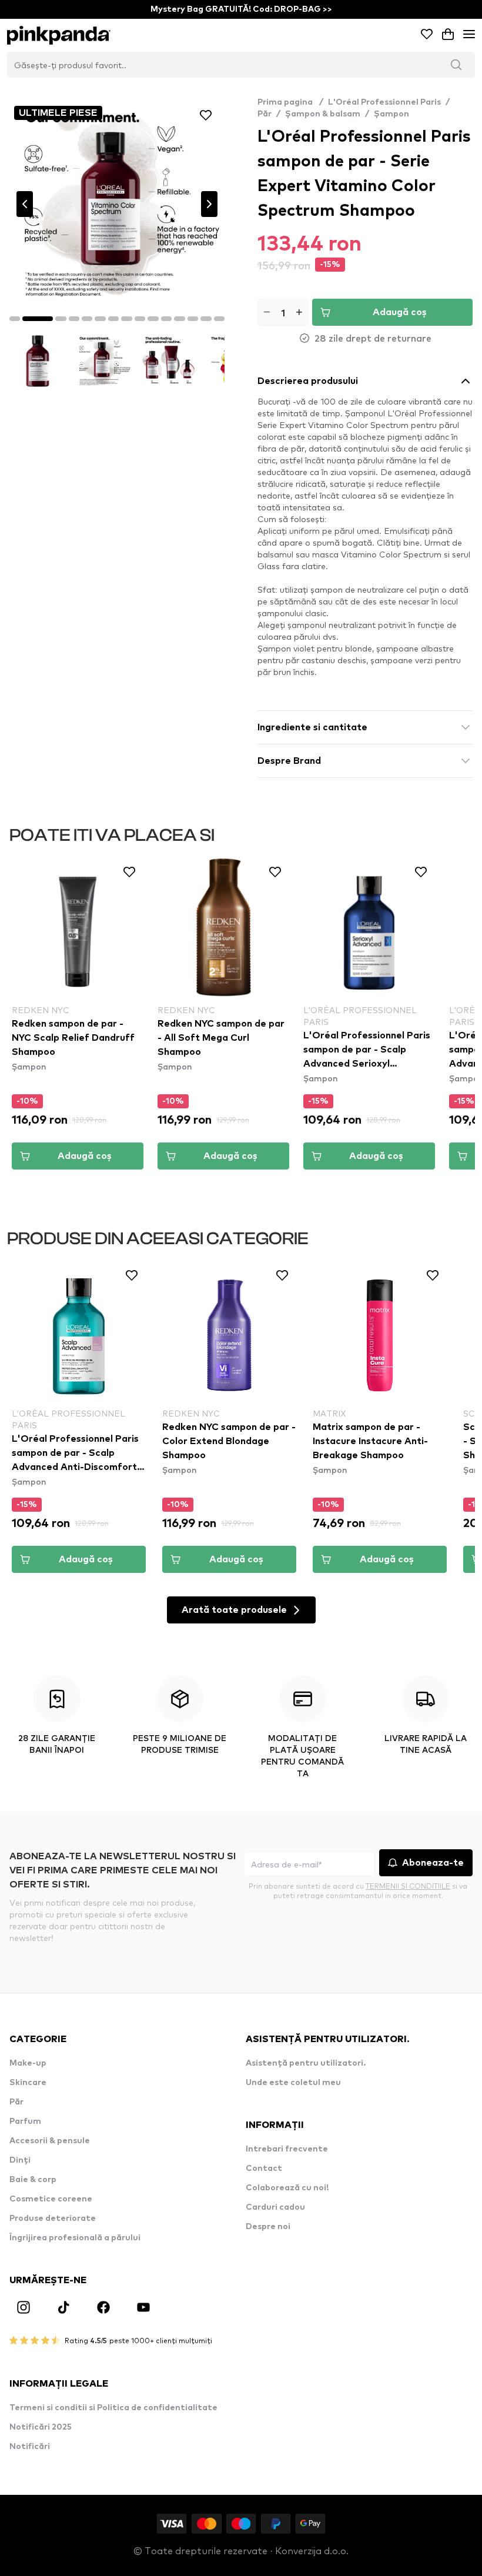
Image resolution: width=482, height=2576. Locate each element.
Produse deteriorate (53, 2218)
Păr (265, 114)
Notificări (30, 2447)
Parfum (25, 2121)
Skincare (28, 2083)
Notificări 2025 (41, 2427)
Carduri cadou (275, 2207)
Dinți (20, 2160)
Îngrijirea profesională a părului (75, 2238)
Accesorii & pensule (50, 2141)
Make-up (28, 2063)
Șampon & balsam (323, 114)
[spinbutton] (283, 312)
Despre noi (268, 2227)
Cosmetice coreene (51, 2199)
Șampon (391, 114)
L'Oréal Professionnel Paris (384, 102)
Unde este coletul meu (293, 2083)
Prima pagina (290, 102)
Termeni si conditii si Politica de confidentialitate (113, 2408)
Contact (264, 2169)
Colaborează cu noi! (287, 2188)
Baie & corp (33, 2180)
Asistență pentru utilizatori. (306, 2063)
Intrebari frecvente (287, 2149)
